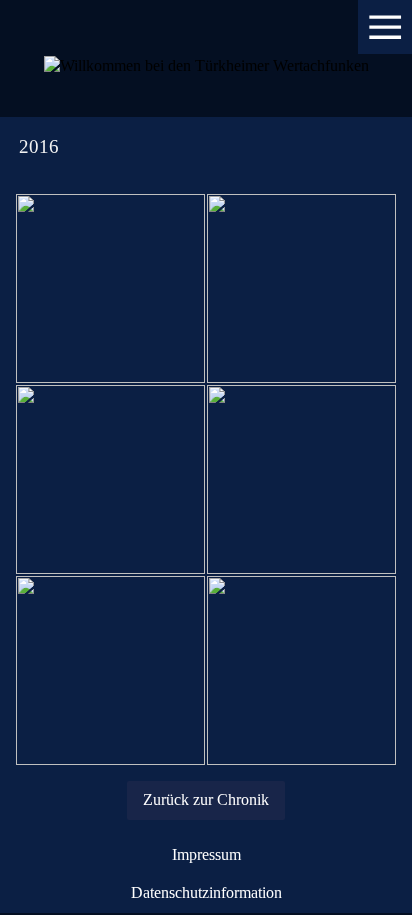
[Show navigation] (385, 27)
